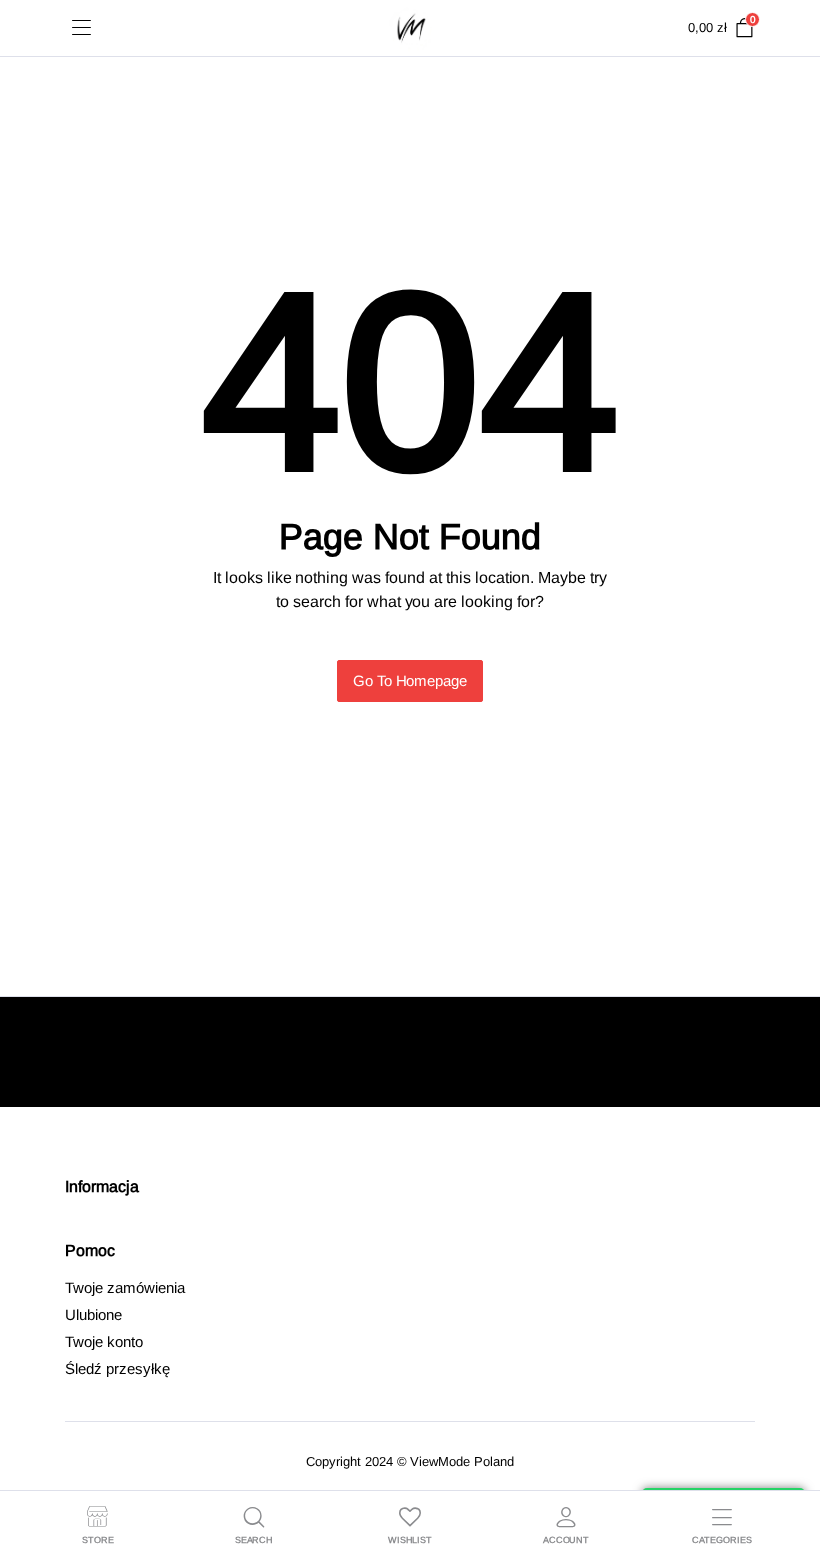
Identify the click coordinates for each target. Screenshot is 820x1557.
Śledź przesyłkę (117, 1368)
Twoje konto (104, 1341)
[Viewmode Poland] (410, 28)
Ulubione (93, 1314)
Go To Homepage (410, 680)
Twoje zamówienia (125, 1287)
